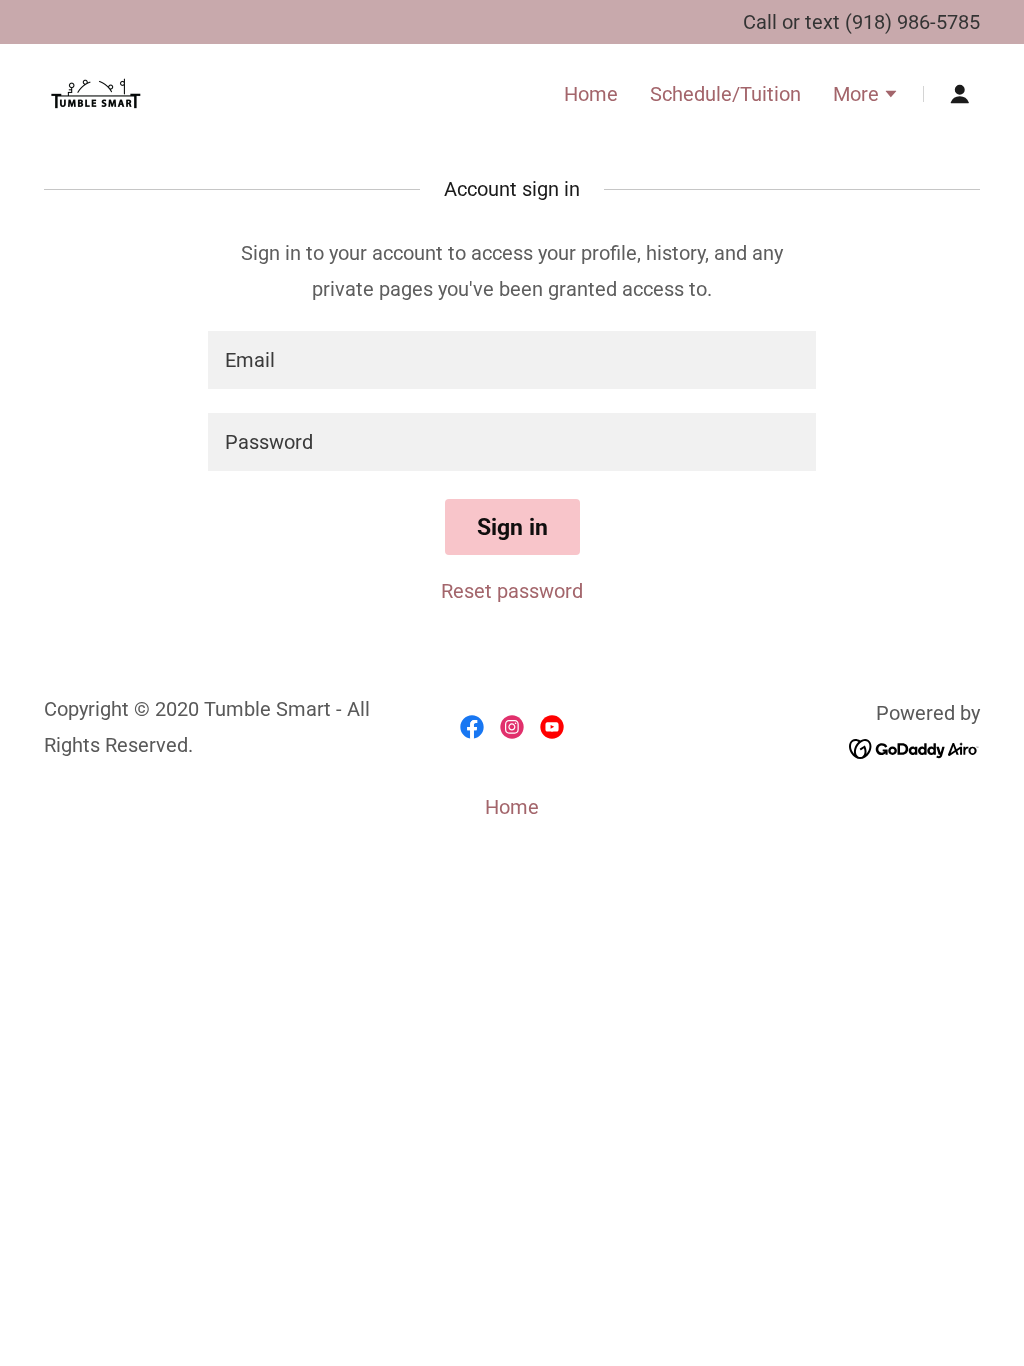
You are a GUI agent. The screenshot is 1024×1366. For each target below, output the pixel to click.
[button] (866, 96)
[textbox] (512, 360)
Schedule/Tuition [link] (725, 94)
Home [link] (591, 94)
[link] (95, 92)
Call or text (794, 22)
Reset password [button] (512, 591)
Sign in (512, 527)
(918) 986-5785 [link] (912, 22)
